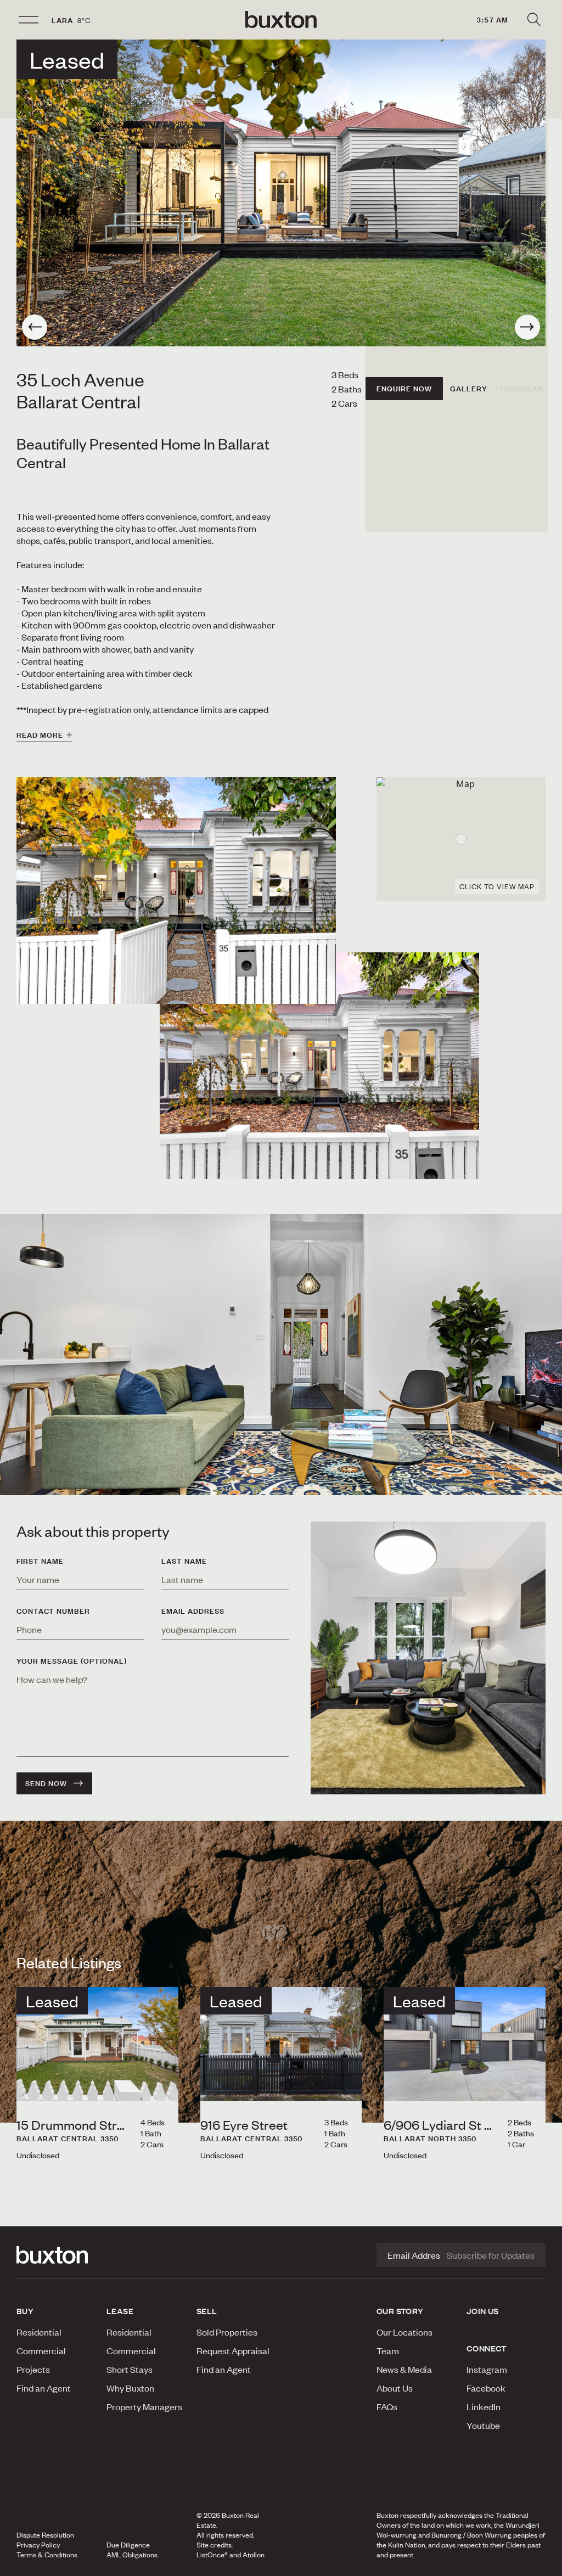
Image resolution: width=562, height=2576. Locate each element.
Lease (120, 2311)
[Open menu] (29, 20)
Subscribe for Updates (491, 2255)
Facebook (486, 2388)
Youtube (483, 2425)
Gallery (469, 389)
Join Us (483, 2311)
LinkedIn (484, 2406)
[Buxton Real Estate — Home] (281, 20)
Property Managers (144, 2406)
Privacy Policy (38, 2545)
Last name (184, 1561)
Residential (39, 2332)
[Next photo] (527, 327)
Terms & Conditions (47, 2555)
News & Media (404, 2369)
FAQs (387, 2406)
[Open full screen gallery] (281, 193)
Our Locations (404, 2332)
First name (40, 1561)
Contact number (53, 1611)
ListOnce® (212, 2555)
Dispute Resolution (45, 2535)
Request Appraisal (233, 2350)
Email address (193, 1611)
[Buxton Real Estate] (56, 2255)
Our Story (400, 2311)
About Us (395, 2388)
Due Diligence (128, 2545)
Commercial (41, 2350)
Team (388, 2350)
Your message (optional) (72, 1661)
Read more (40, 735)
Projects (33, 2369)
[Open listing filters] (533, 20)
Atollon (254, 2555)
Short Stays (130, 2369)
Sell (207, 2311)
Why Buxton (130, 2388)
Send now (46, 1783)
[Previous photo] (35, 327)
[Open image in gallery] (319, 1066)
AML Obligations (132, 2555)
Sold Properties (227, 2332)
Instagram (487, 2369)
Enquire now (404, 389)
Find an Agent (44, 2388)
